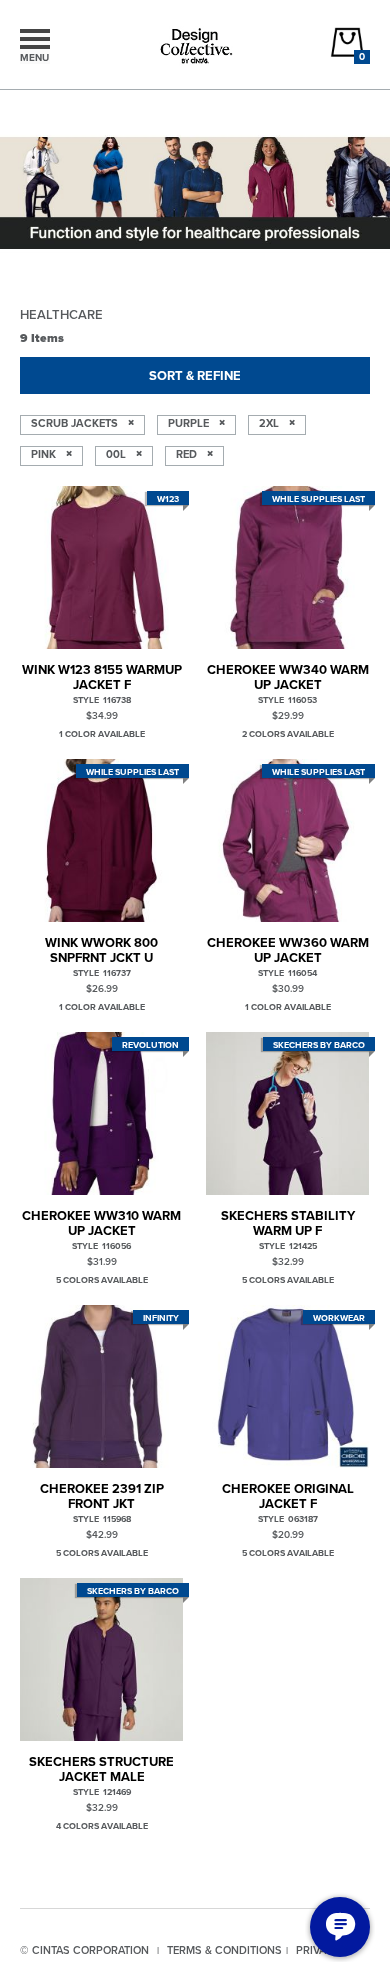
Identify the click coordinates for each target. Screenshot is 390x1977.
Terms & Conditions (224, 1950)
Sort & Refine (195, 375)
